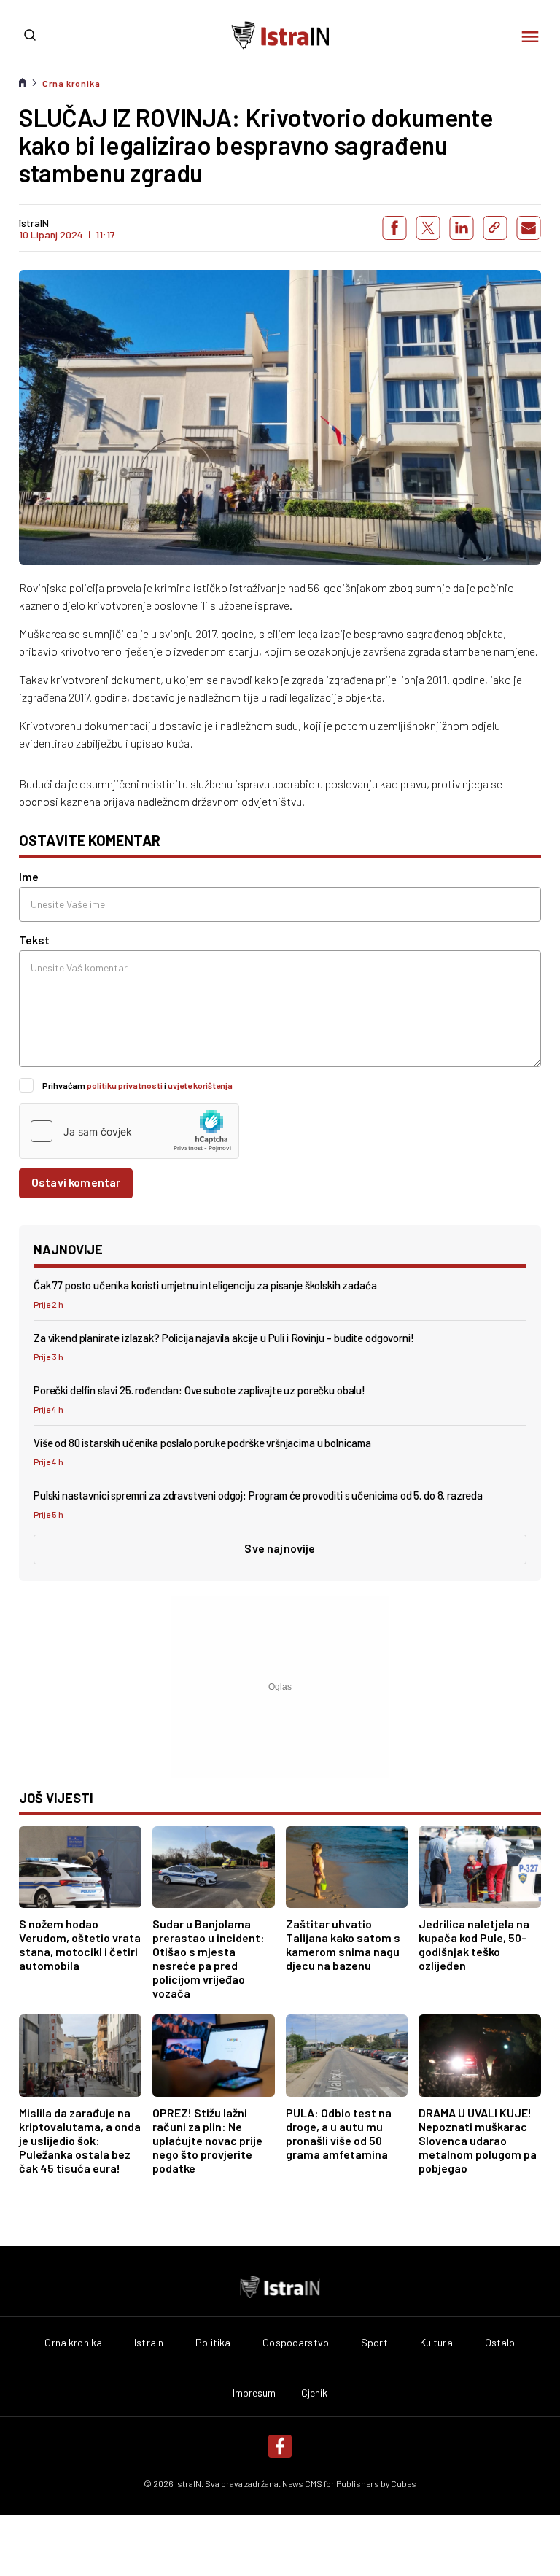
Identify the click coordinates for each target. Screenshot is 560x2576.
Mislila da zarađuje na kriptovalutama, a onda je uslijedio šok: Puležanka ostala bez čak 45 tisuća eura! (80, 2140)
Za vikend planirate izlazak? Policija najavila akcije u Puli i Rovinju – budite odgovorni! (224, 1338)
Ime (29, 876)
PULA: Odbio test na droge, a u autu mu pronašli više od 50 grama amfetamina (339, 2133)
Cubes (404, 2483)
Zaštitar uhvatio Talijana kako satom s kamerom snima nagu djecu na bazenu (343, 1944)
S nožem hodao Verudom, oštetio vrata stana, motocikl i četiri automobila (80, 1944)
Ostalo (500, 2343)
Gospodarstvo (296, 2343)
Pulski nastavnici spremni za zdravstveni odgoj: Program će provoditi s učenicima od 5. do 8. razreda (258, 1495)
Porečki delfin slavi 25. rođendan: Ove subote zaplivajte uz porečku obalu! (199, 1390)
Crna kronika (71, 83)
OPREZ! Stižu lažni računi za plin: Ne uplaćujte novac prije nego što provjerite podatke (207, 2140)
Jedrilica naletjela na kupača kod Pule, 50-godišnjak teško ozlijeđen (474, 1944)
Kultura (436, 2343)
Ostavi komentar (76, 1182)
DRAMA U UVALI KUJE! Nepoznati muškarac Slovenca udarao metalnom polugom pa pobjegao (478, 2140)
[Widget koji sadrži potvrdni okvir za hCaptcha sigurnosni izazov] (129, 1131)
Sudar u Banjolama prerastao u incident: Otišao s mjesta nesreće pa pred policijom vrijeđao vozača (209, 1958)
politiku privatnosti (125, 1085)
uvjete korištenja (200, 1085)
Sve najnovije (280, 1548)
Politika (213, 2343)
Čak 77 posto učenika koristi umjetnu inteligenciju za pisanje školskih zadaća (205, 1285)
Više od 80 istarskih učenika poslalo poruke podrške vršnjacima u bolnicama (202, 1443)
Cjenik (315, 2393)
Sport (374, 2343)
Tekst (34, 940)
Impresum (254, 2393)
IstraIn (149, 2343)
